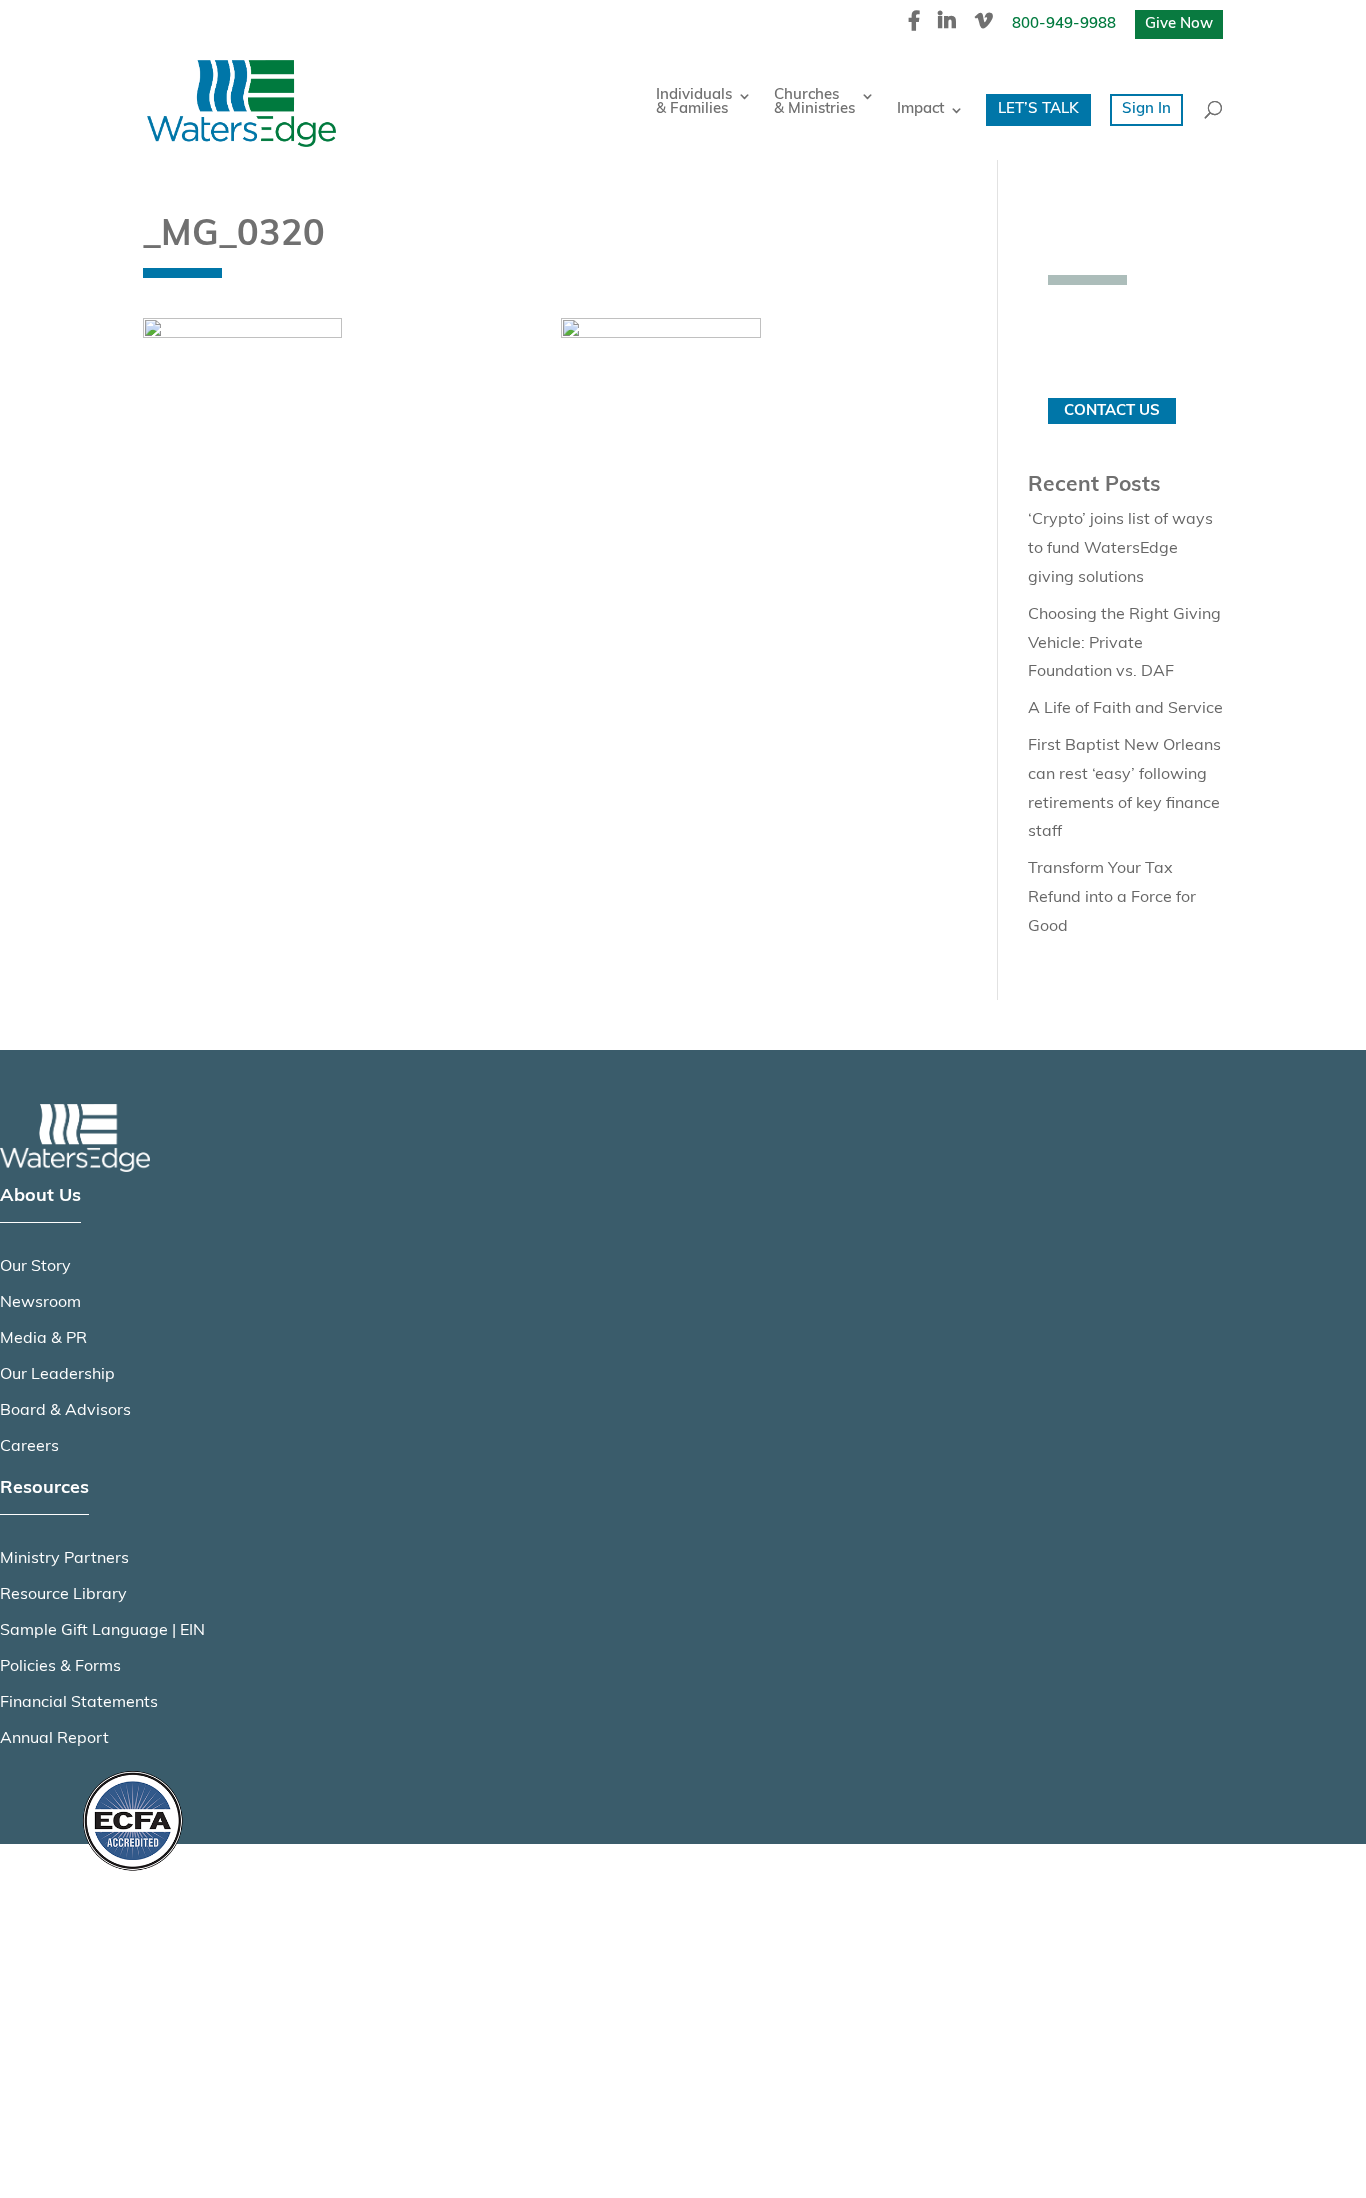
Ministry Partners (64, 1559)
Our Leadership (57, 1375)
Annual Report (54, 1739)
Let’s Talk (1038, 109)
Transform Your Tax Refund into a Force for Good (1112, 898)
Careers (29, 1447)
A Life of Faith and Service (1125, 709)
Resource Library (63, 1595)
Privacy (107, 1968)
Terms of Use (127, 2017)
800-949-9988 (1064, 24)
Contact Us (1112, 411)
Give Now (1179, 24)
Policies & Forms (60, 1667)
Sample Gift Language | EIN (102, 1631)
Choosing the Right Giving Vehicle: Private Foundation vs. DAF (1124, 644)
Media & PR (43, 1339)
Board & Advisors (65, 1411)
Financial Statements (79, 1703)
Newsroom (40, 1303)
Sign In (1146, 109)
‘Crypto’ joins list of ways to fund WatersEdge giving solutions (1120, 549)
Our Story (35, 1267)
